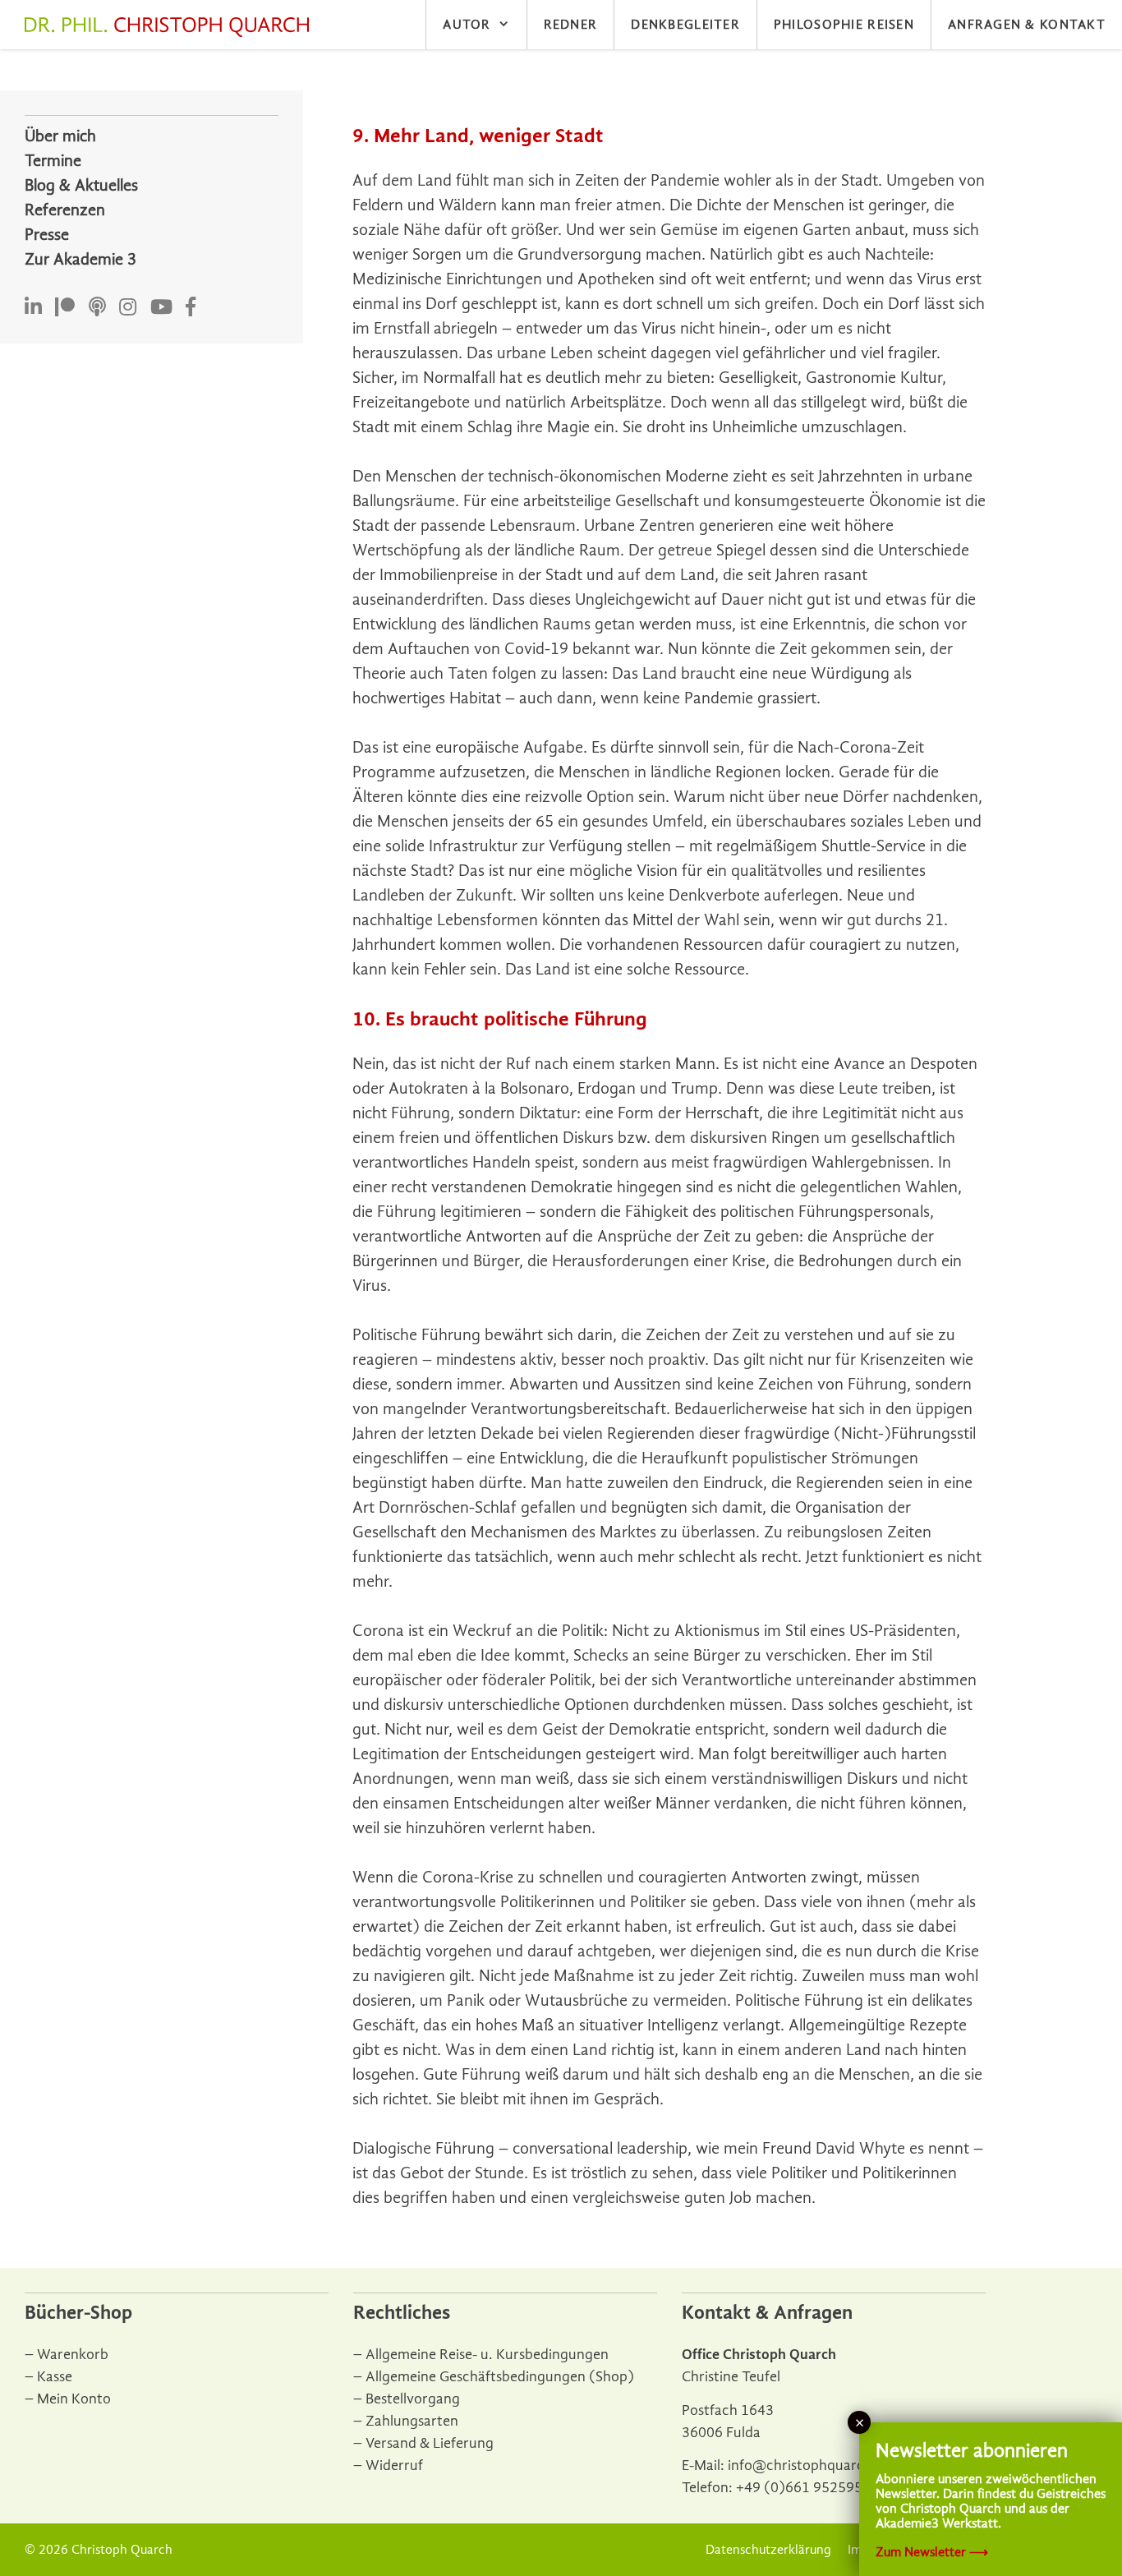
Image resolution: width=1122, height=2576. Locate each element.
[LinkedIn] (33, 308)
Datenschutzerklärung (768, 2550)
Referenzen (65, 210)
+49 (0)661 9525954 (803, 2488)
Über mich (60, 136)
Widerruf (394, 2465)
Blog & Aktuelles (81, 185)
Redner (571, 25)
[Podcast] (97, 308)
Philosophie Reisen (844, 25)
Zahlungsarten (412, 2421)
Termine (53, 161)
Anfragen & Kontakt (1027, 25)
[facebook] (191, 308)
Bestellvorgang (413, 2399)
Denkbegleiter (685, 25)
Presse (47, 235)
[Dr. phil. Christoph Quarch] (171, 27)
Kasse (55, 2377)
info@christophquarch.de (810, 2465)
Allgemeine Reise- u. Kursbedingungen (487, 2355)
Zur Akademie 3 (80, 259)
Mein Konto (74, 2399)
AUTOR (467, 25)
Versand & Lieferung (430, 2443)
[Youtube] (161, 308)
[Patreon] (65, 308)
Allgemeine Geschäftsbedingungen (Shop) (500, 2377)
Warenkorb (73, 2355)
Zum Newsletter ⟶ (932, 2552)
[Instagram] (128, 308)
